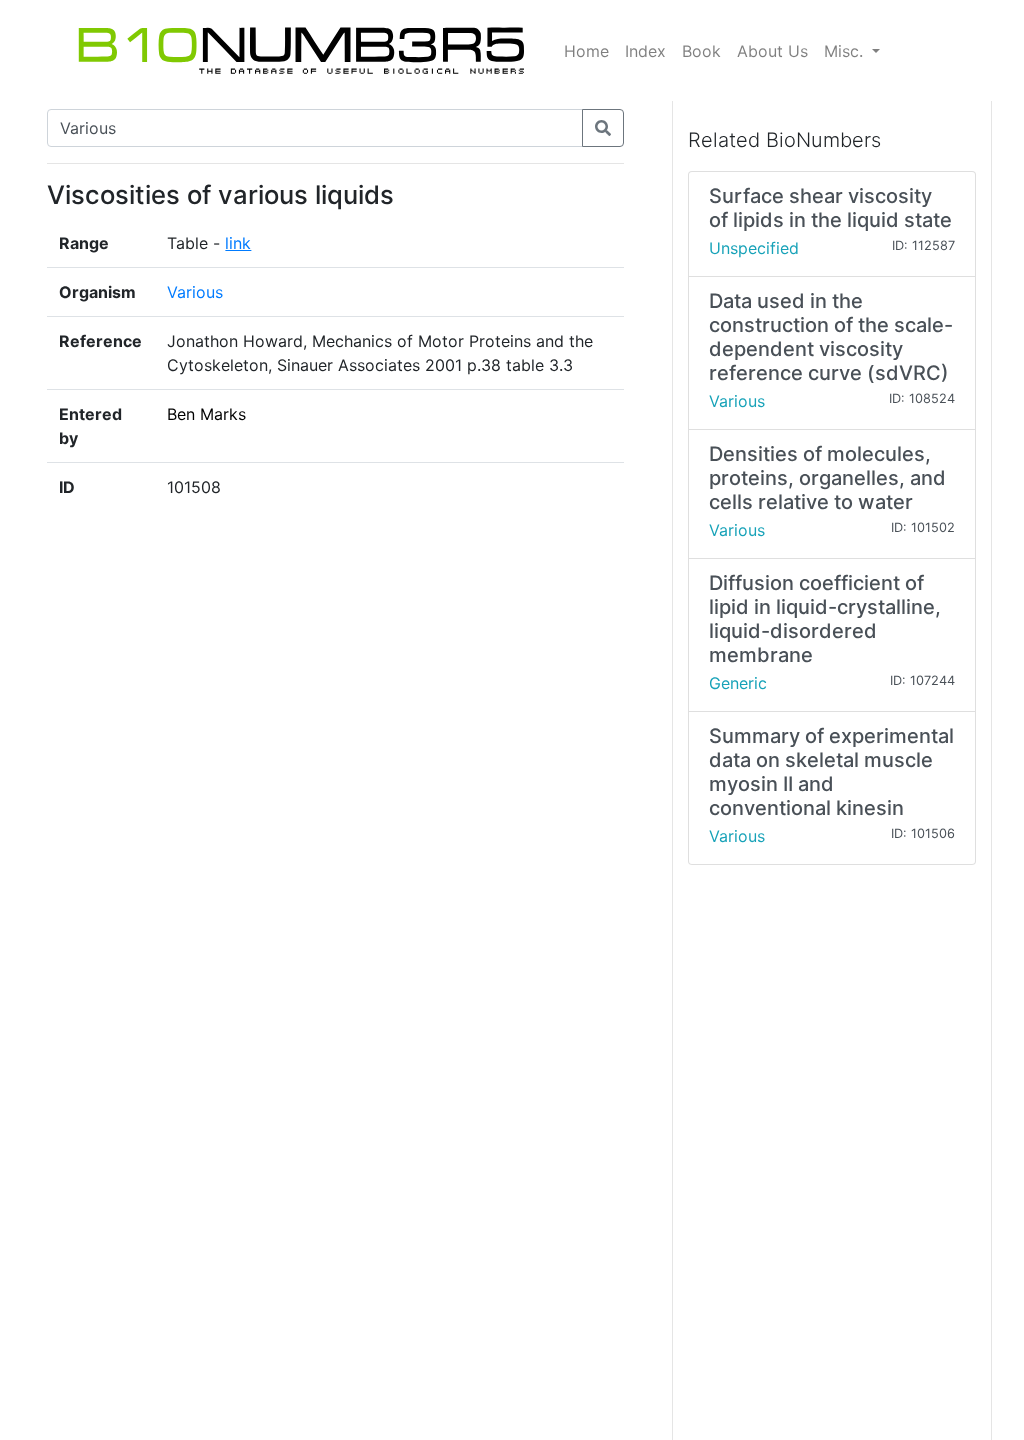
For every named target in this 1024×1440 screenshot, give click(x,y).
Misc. (846, 51)
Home (586, 51)
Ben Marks (206, 414)
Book (701, 51)
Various (195, 292)
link (238, 243)
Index (645, 51)
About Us (772, 51)
